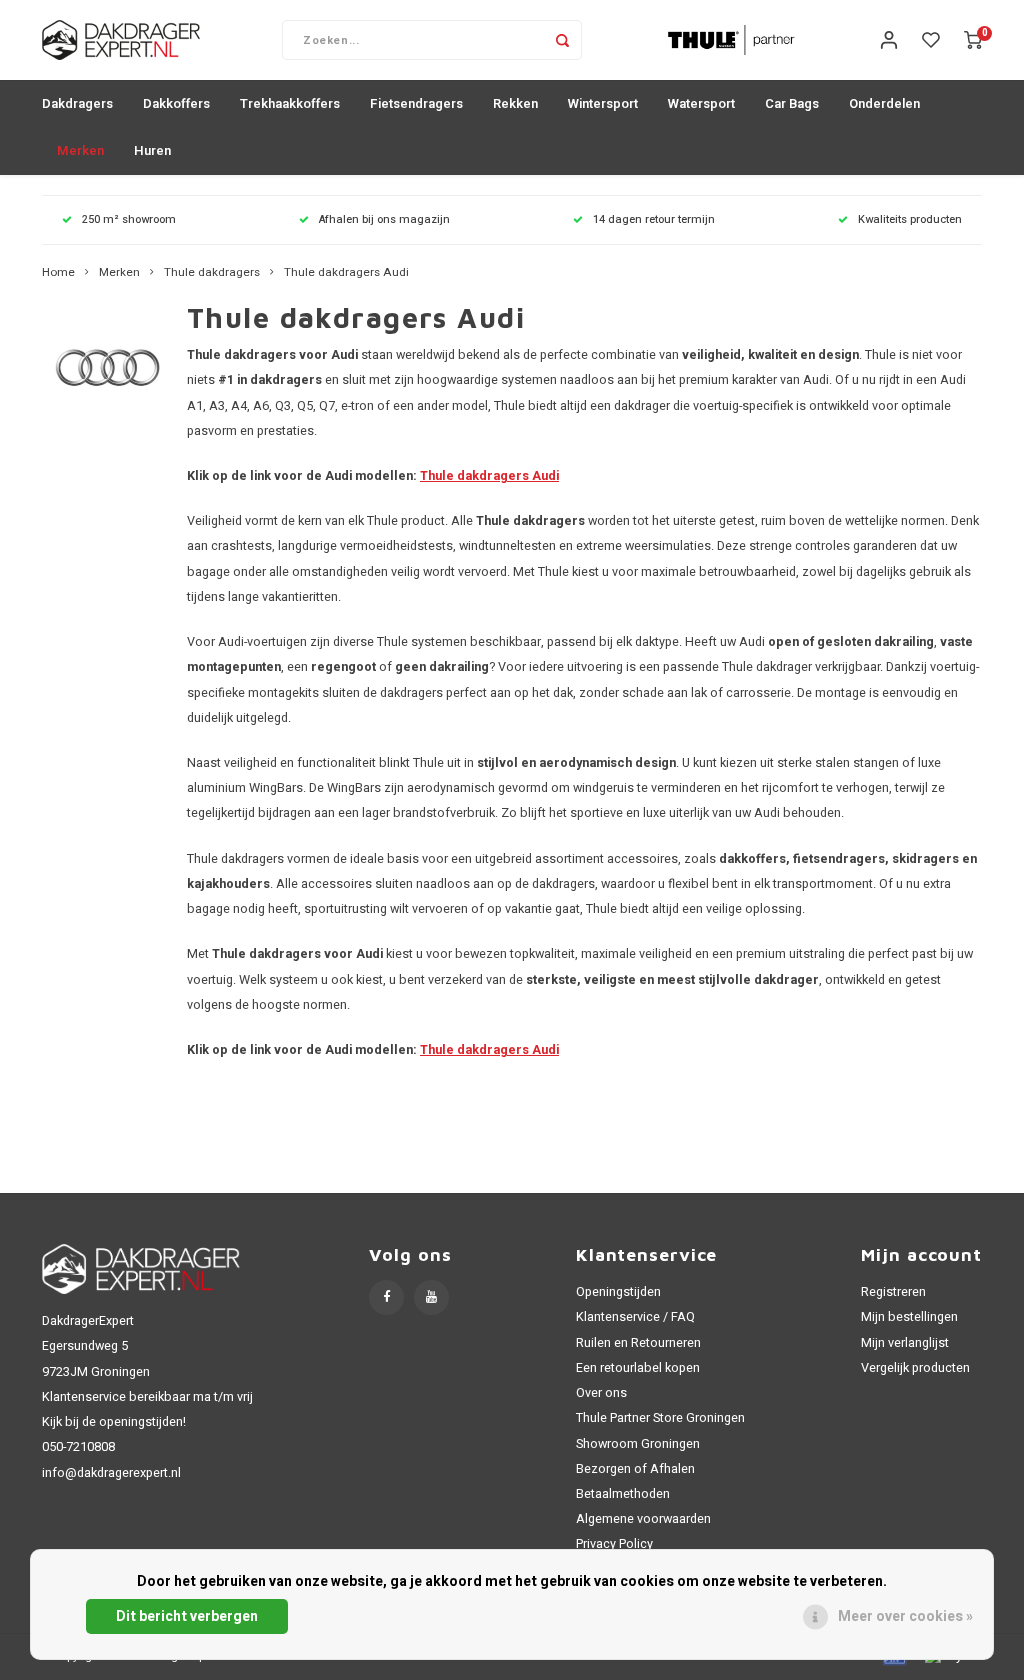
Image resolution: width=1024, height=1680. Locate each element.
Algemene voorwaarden (643, 1519)
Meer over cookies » (905, 1616)
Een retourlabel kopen (638, 1368)
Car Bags (792, 103)
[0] (973, 40)
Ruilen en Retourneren (638, 1343)
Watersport (701, 103)
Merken (80, 150)
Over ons (601, 1393)
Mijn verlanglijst (905, 1343)
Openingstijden (618, 1292)
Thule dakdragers (212, 273)
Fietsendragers (416, 103)
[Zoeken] (562, 40)
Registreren (893, 1292)
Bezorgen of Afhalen (635, 1469)
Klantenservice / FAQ (635, 1317)
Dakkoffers (176, 103)
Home (58, 273)
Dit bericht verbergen (187, 1616)
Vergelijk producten (915, 1368)
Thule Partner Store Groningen (660, 1418)
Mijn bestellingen (909, 1317)
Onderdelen (884, 103)
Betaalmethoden (623, 1494)
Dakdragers (77, 103)
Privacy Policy (614, 1544)
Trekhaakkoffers (290, 103)
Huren (152, 150)
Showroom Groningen (638, 1444)
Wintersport (603, 103)
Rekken (515, 103)
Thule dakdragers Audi (346, 273)
